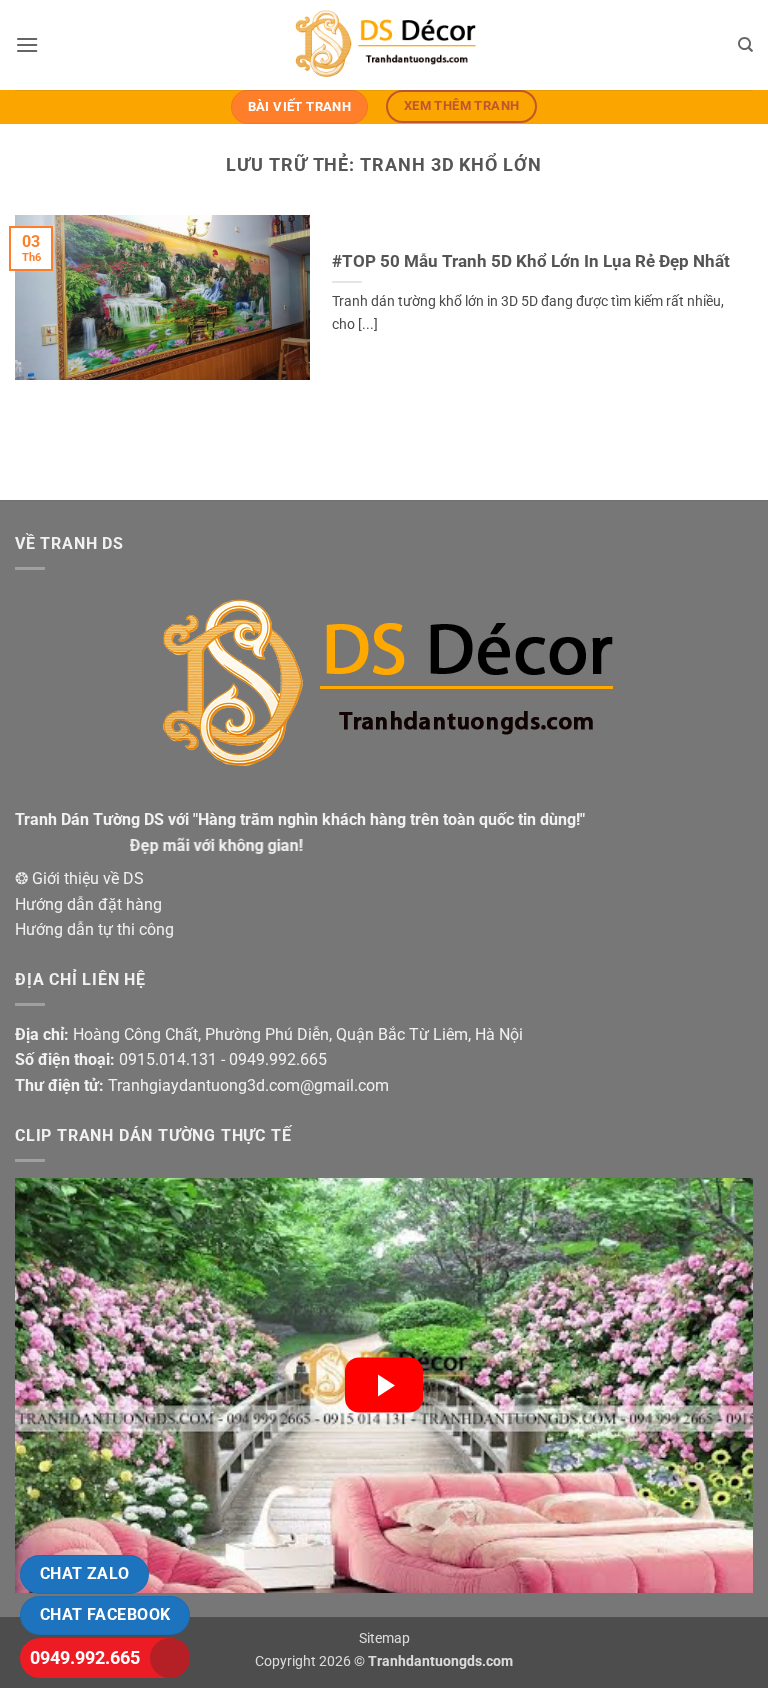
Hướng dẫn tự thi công (94, 929)
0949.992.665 (85, 1657)
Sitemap (384, 1638)
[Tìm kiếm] (745, 45)
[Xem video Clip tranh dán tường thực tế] (384, 1385)
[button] (27, 44)
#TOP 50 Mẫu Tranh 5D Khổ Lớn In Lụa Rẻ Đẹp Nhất (531, 261)
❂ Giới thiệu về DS (79, 878)
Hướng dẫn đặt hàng (88, 904)
